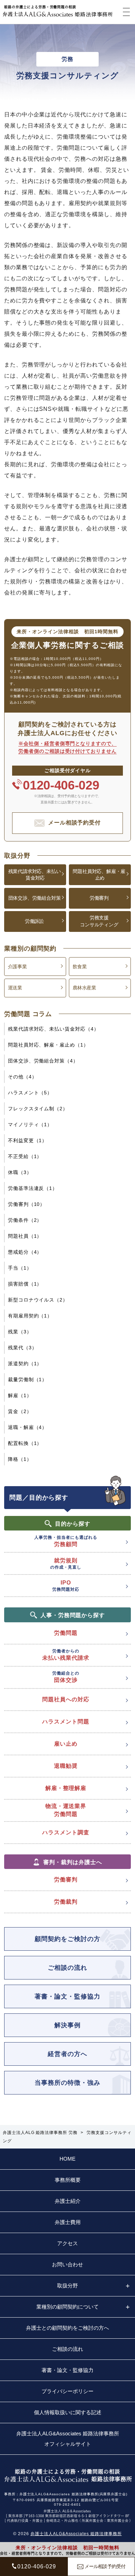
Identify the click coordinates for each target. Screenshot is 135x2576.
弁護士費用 (68, 2222)
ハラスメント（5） (30, 1093)
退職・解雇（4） (28, 1427)
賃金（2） (20, 1411)
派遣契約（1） (25, 1364)
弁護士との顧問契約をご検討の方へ (67, 2328)
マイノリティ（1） (30, 1124)
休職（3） (20, 1172)
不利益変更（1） (28, 1140)
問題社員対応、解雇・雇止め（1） (48, 1045)
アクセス (67, 2243)
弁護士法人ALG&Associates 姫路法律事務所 (76, 2534)
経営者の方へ (67, 2054)
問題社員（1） (25, 1236)
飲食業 (80, 967)
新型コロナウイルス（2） (38, 1300)
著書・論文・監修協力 (67, 1996)
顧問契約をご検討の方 (67, 1939)
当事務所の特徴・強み (67, 2083)
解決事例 (67, 2025)
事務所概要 (68, 2180)
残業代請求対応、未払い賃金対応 (35, 875)
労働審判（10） (27, 1204)
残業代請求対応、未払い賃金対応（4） (53, 1029)
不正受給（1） (25, 1156)
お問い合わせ (67, 2264)
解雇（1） (20, 1395)
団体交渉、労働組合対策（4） (43, 1061)
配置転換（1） (25, 1443)
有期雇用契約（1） (30, 1316)
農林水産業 (84, 988)
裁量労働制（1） (28, 1379)
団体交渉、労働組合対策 (35, 898)
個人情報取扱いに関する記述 (68, 2412)
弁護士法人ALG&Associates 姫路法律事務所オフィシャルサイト (68, 2439)
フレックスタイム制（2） (38, 1109)
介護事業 (17, 967)
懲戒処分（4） (25, 1252)
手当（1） (20, 1268)
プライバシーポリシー (67, 2391)
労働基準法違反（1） (33, 1188)
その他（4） (22, 1077)
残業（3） (20, 1332)
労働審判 (99, 898)
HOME (67, 2159)
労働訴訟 (34, 921)
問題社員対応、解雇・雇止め (99, 875)
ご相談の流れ (67, 1968)
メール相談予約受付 (75, 823)
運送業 (15, 988)
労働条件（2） (25, 1220)
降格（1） (20, 1459)
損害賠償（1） (25, 1284)
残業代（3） (22, 1348)
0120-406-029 (61, 785)
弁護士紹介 (68, 2201)
